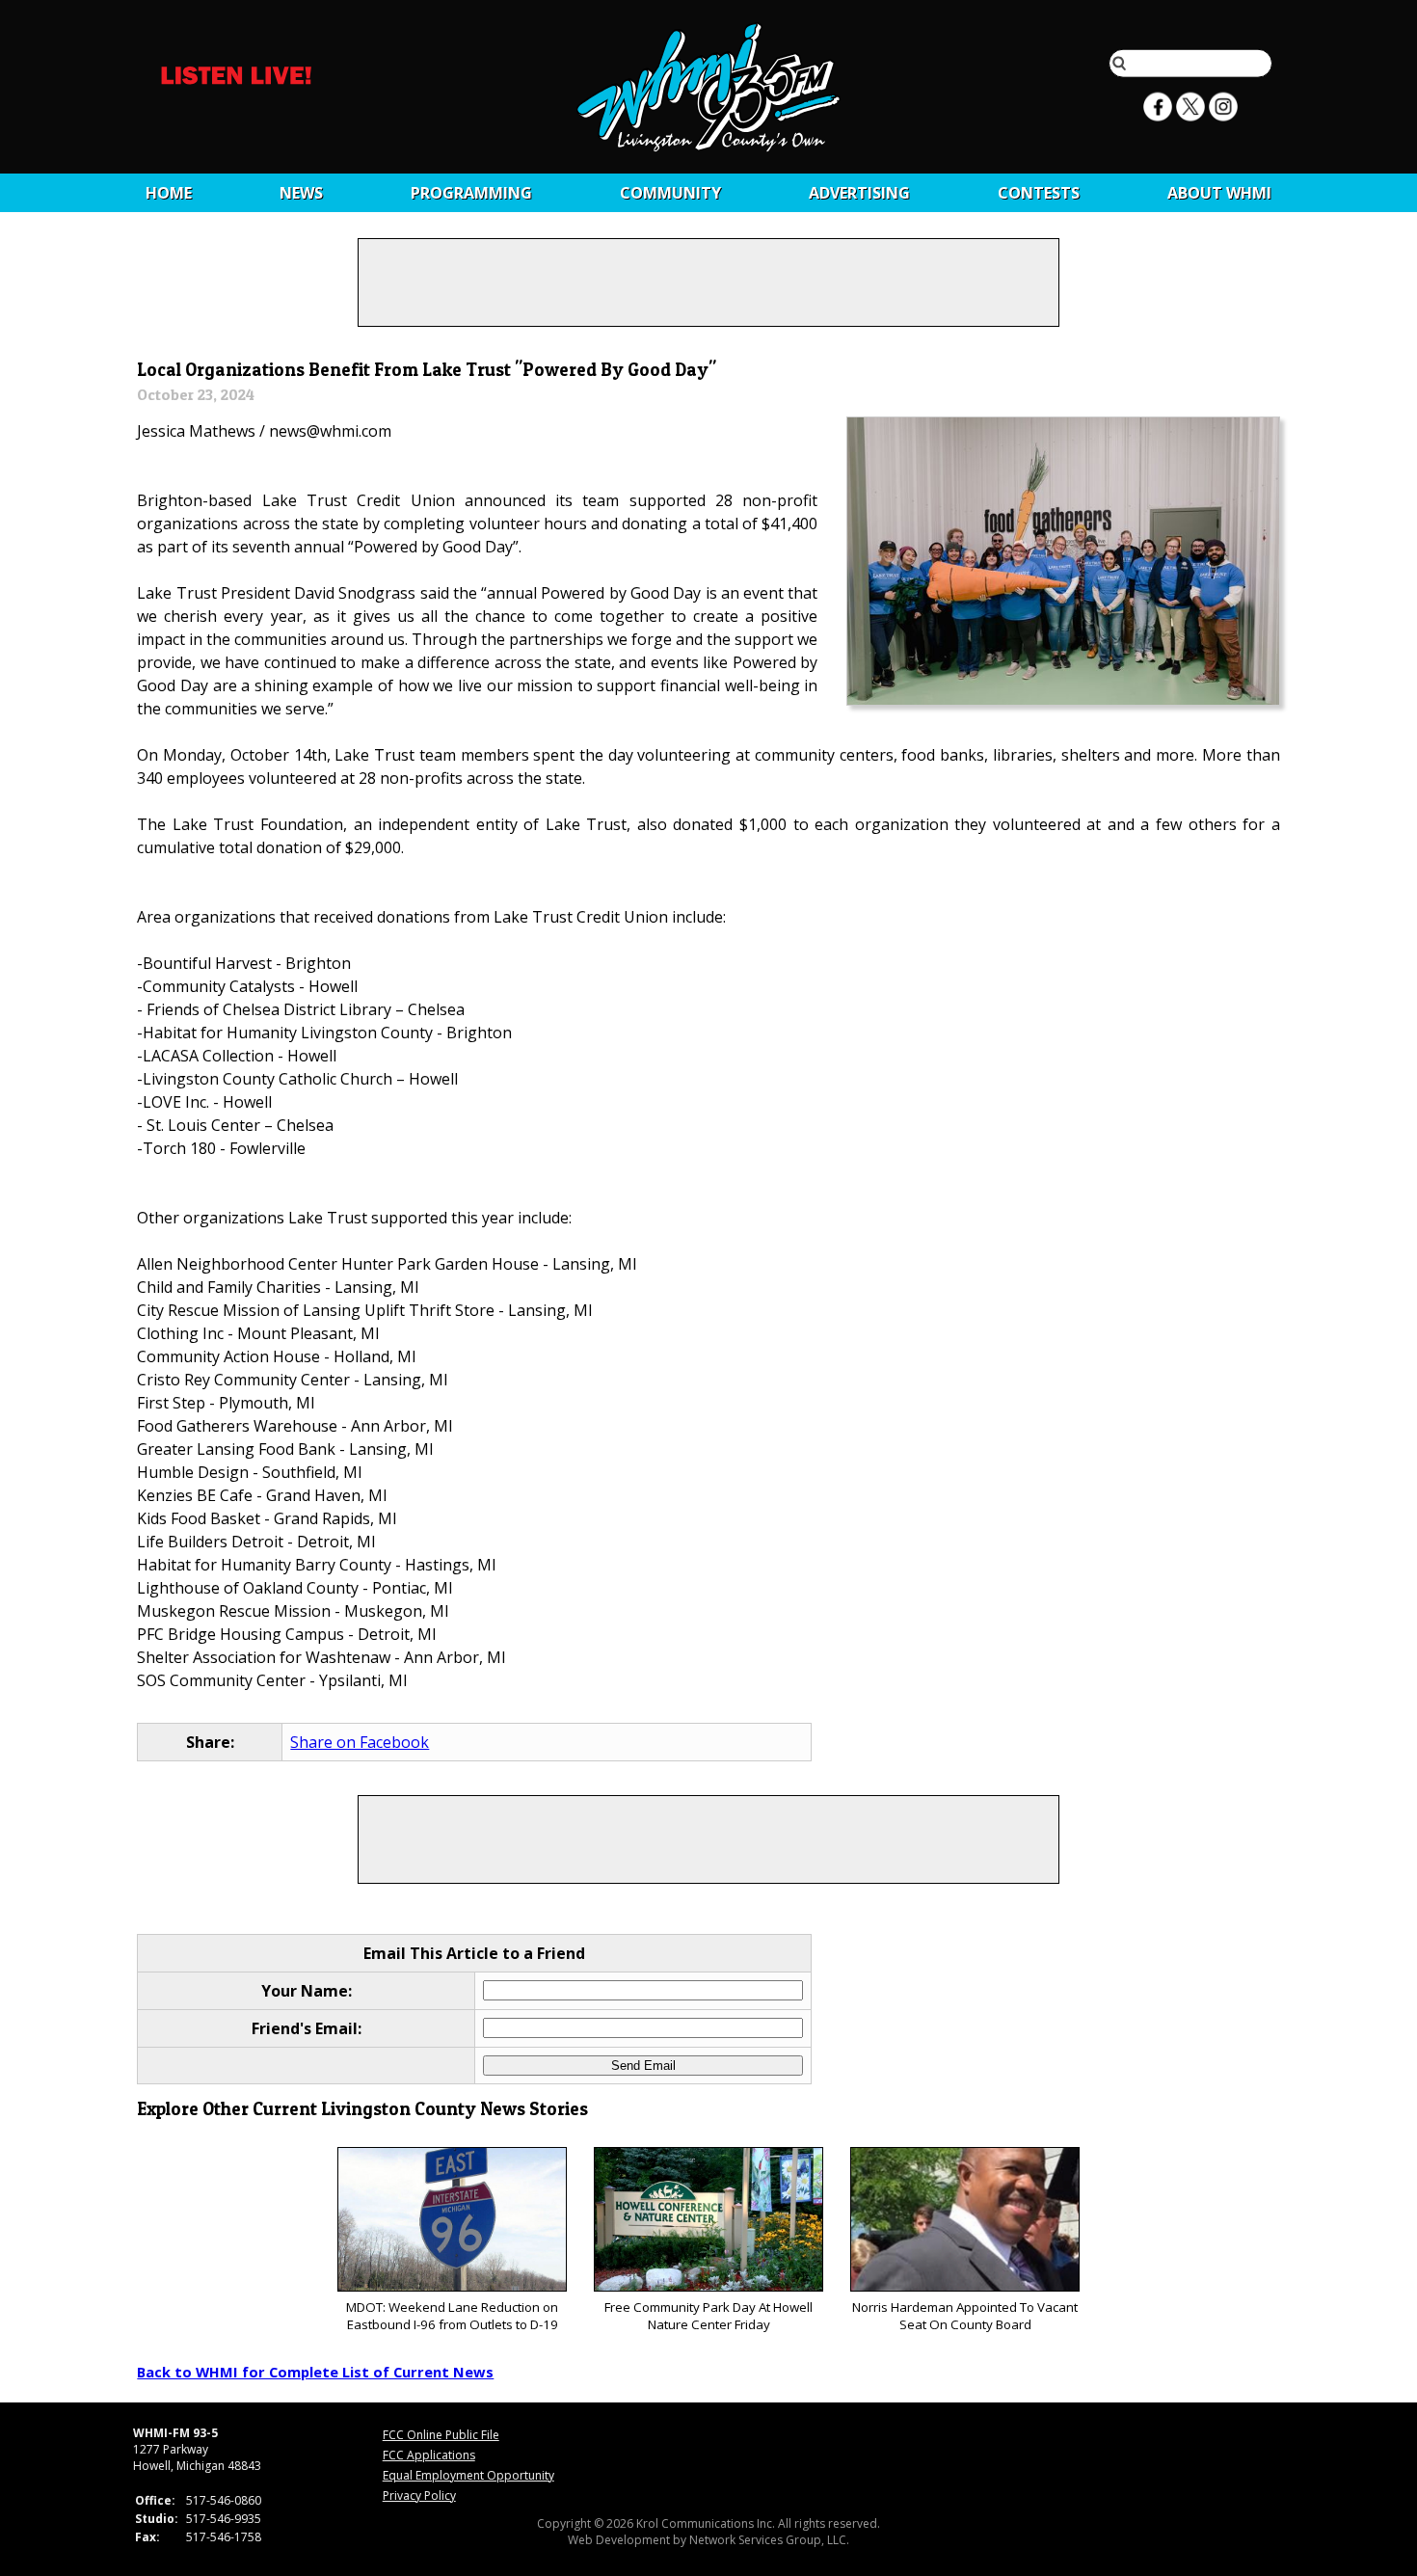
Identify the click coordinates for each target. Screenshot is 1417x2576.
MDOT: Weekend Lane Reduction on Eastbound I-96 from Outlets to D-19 (452, 2316)
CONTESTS (1039, 193)
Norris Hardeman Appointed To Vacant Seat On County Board (965, 2316)
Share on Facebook (360, 1742)
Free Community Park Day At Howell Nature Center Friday (708, 2316)
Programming (471, 193)
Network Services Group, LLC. (769, 2540)
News (301, 193)
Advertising (859, 193)
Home (169, 193)
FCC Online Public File (441, 2435)
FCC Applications (429, 2455)
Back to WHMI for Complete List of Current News (315, 2372)
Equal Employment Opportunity (468, 2475)
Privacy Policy (419, 2495)
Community (670, 193)
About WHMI (1219, 193)
